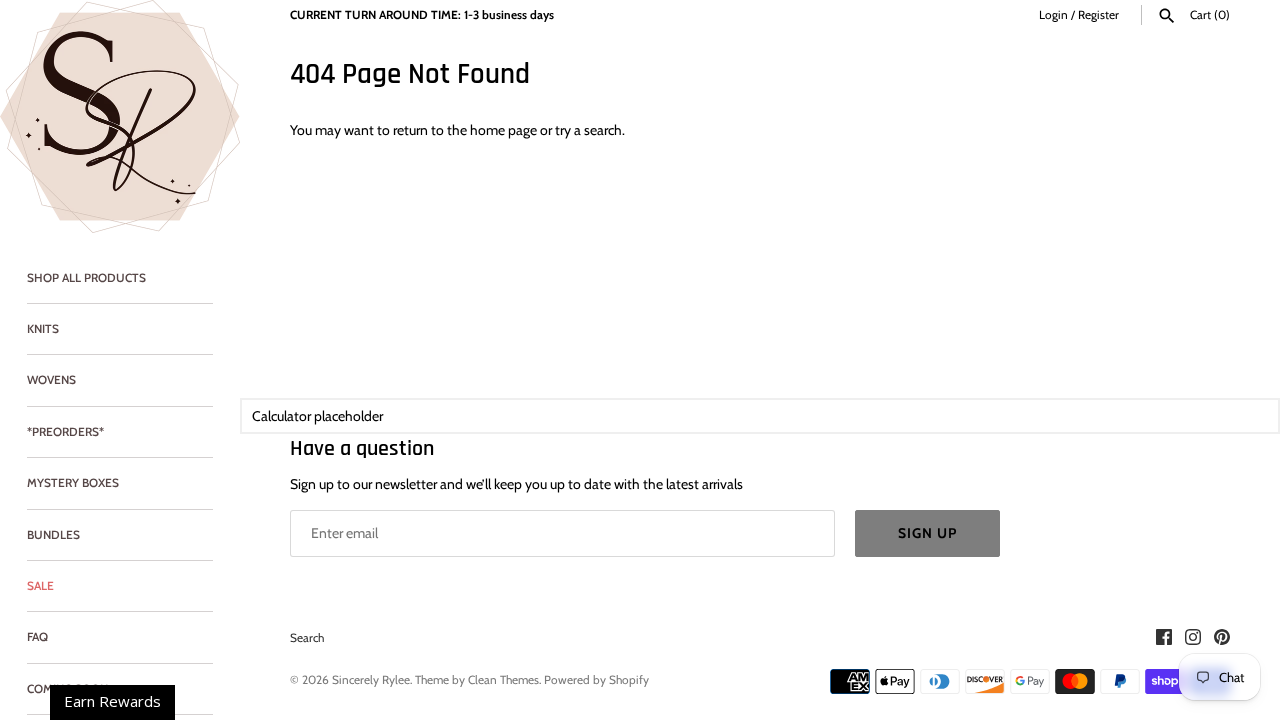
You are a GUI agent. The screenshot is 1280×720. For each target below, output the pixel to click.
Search (307, 638)
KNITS (43, 329)
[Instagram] (1193, 638)
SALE (40, 586)
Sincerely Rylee (371, 680)
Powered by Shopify (596, 680)
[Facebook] (1164, 638)
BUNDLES (53, 535)
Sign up (927, 533)
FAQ (37, 637)
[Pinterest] (1222, 638)
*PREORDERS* (65, 432)
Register (1098, 15)
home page (503, 130)
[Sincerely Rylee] (120, 116)
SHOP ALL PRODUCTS (86, 278)
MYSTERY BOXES (73, 483)
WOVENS (51, 380)
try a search (588, 130)
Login (1053, 15)
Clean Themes (503, 680)
